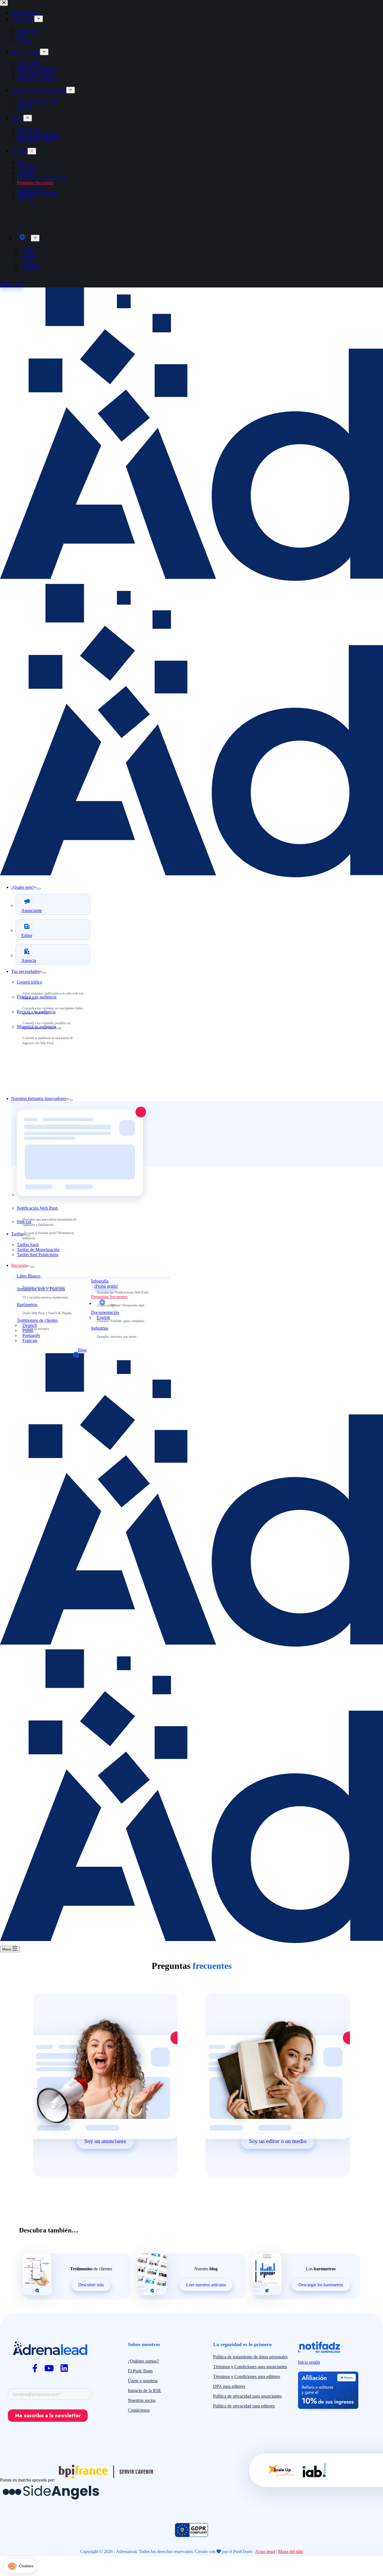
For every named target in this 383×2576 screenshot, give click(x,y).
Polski (28, 1330)
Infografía (100, 1281)
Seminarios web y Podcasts (41, 1289)
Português (31, 1335)
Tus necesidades (26, 971)
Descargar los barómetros (321, 2285)
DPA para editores (229, 2386)
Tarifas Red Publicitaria (38, 1255)
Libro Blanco (29, 1276)
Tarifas (17, 1234)
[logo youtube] (49, 2368)
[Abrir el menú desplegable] (39, 889)
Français (30, 1340)
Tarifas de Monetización (38, 1250)
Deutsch (30, 1325)
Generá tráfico (29, 982)
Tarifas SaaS (28, 1245)
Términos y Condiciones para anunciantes (250, 2367)
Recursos (19, 1265)
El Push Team (140, 2371)
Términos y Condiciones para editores (247, 2376)
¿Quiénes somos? (143, 2361)
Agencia (29, 960)
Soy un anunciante (105, 2141)
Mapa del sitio (291, 2551)
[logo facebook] (35, 2368)
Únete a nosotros (143, 2381)
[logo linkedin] (64, 2368)
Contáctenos (139, 2410)
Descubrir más (91, 2285)
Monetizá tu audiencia (36, 1027)
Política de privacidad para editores (244, 2406)
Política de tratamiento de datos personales (250, 2357)
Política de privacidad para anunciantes (247, 2396)
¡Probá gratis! (106, 1286)
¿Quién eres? (23, 887)
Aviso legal (265, 2551)
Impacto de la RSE (145, 2390)
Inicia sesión (309, 2362)
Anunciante (32, 911)
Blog (82, 1350)
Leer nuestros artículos (206, 2285)
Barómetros (27, 1305)
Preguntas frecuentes (109, 1297)
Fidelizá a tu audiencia (37, 997)
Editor (27, 935)
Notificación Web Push (37, 1208)
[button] (20, 2566)
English (103, 1317)
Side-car (24, 1222)
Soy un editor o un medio (278, 2141)
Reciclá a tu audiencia (36, 1012)
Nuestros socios (142, 2400)
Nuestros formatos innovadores (39, 1098)
